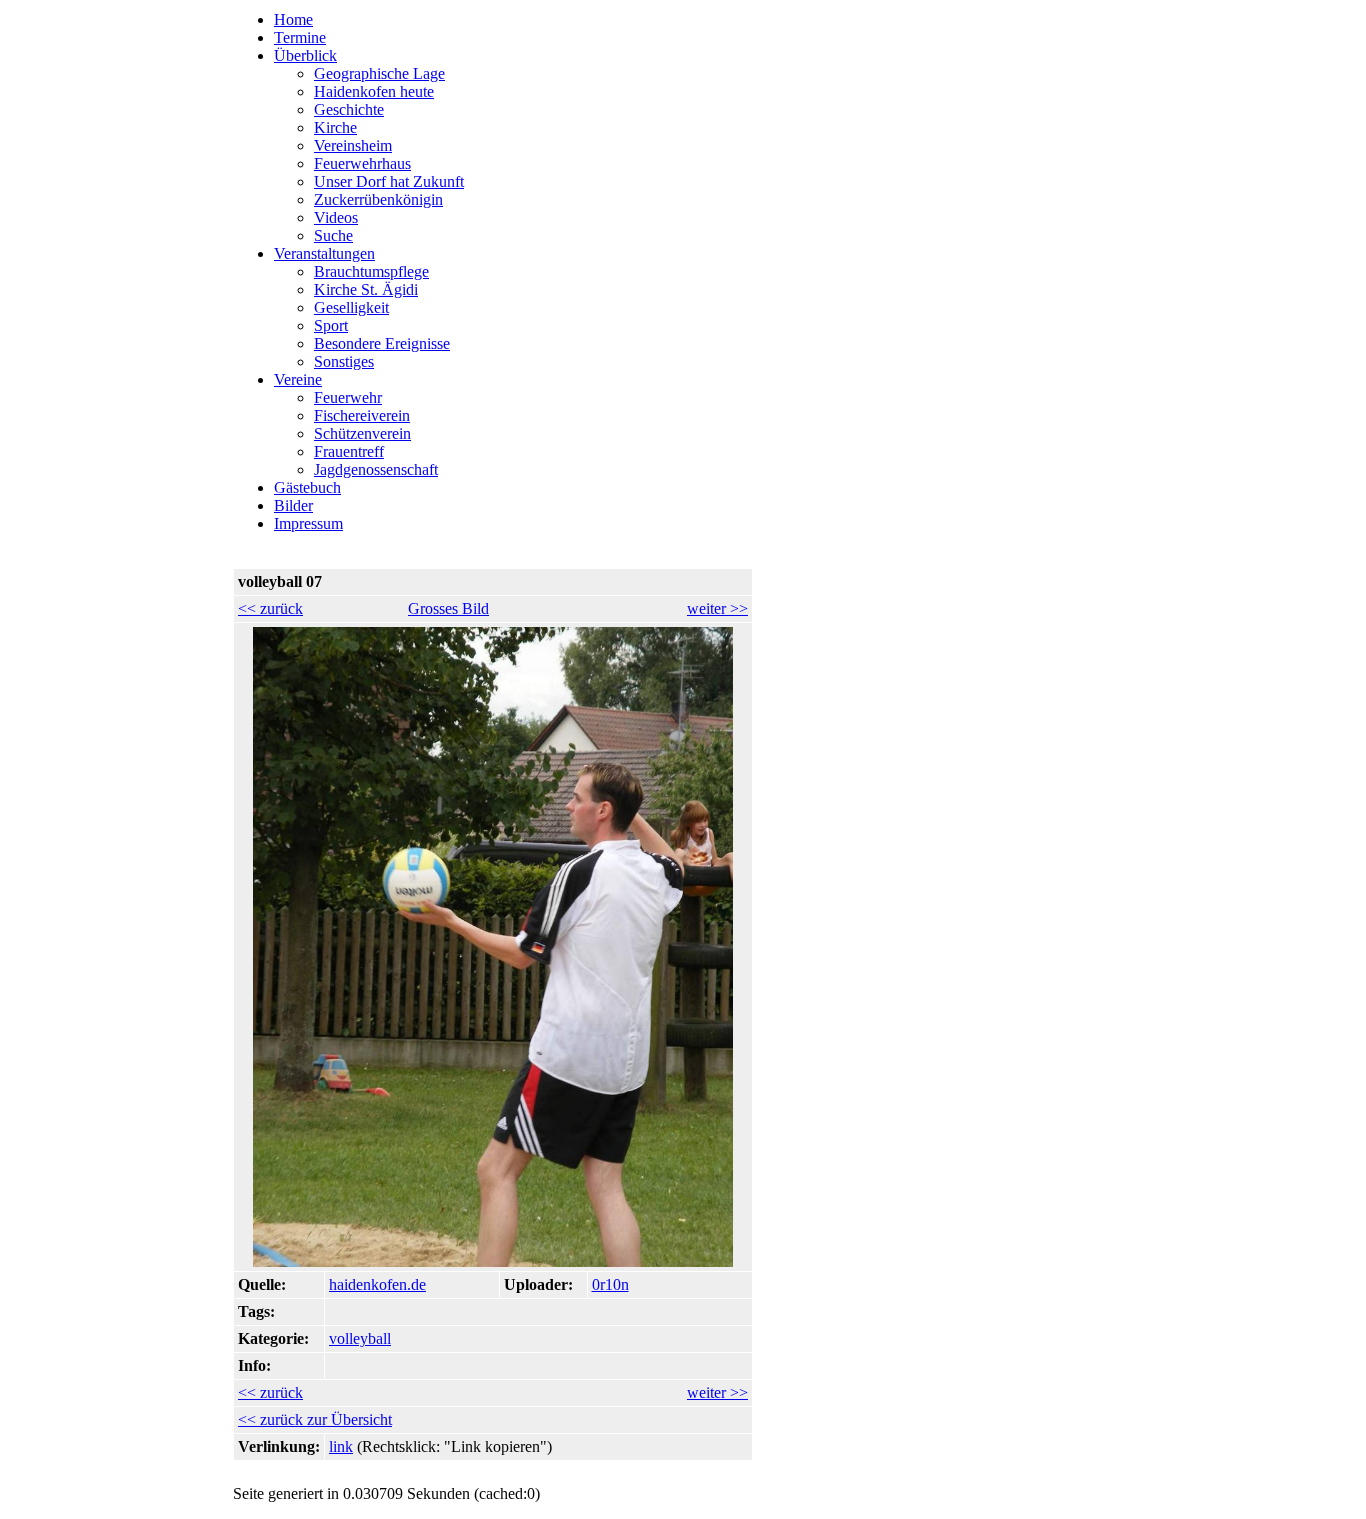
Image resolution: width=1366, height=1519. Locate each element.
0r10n (610, 1284)
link (341, 1446)
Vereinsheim (353, 145)
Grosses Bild (448, 608)
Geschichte (349, 109)
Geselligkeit (351, 307)
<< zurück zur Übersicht (315, 1419)
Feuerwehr (348, 397)
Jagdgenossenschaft (376, 469)
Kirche (335, 127)
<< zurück (270, 608)
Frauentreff (349, 451)
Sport (331, 325)
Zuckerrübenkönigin (378, 199)
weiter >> (717, 608)
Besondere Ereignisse (382, 343)
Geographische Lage (379, 73)
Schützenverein (362, 433)
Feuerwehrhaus (362, 163)
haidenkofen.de (377, 1284)
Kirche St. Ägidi (366, 289)
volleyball (360, 1338)
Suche (333, 235)
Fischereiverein (362, 415)
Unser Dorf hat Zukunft (389, 181)
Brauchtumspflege (371, 271)
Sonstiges (344, 361)
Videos (336, 217)
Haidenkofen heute (374, 91)
